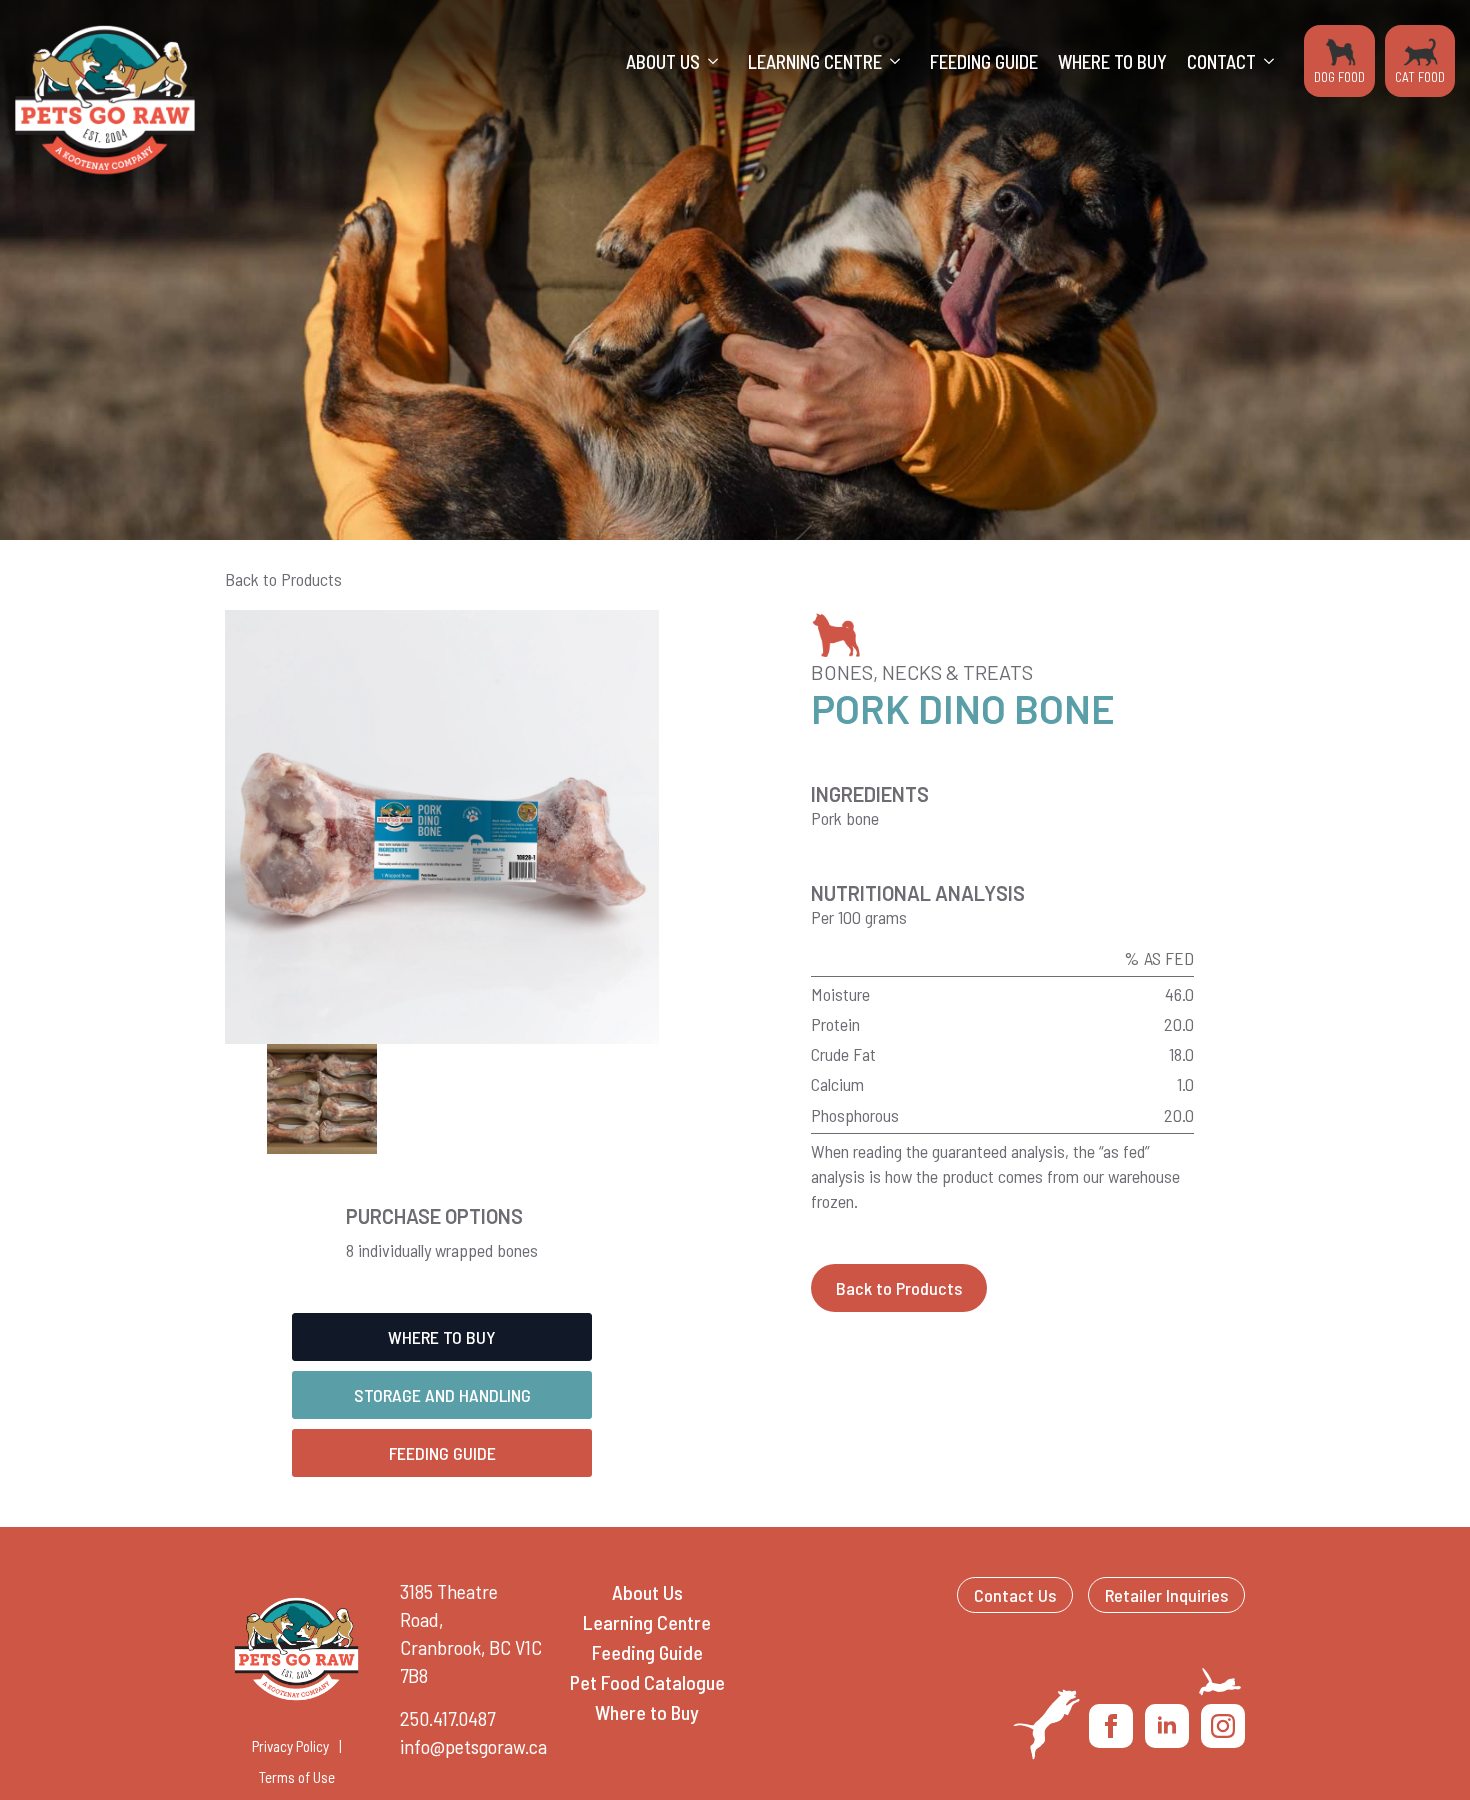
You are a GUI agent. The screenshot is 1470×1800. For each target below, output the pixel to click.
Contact (1221, 61)
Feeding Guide (984, 61)
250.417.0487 (447, 1718)
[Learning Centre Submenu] (901, 61)
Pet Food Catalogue (647, 1682)
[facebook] (1111, 1726)
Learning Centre (815, 61)
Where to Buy (1112, 61)
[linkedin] (1167, 1726)
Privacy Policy (290, 1746)
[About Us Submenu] (719, 61)
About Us (663, 61)
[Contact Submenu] (1275, 61)
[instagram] (1223, 1726)
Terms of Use (297, 1777)
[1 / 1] (322, 1099)
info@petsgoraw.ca (473, 1746)
